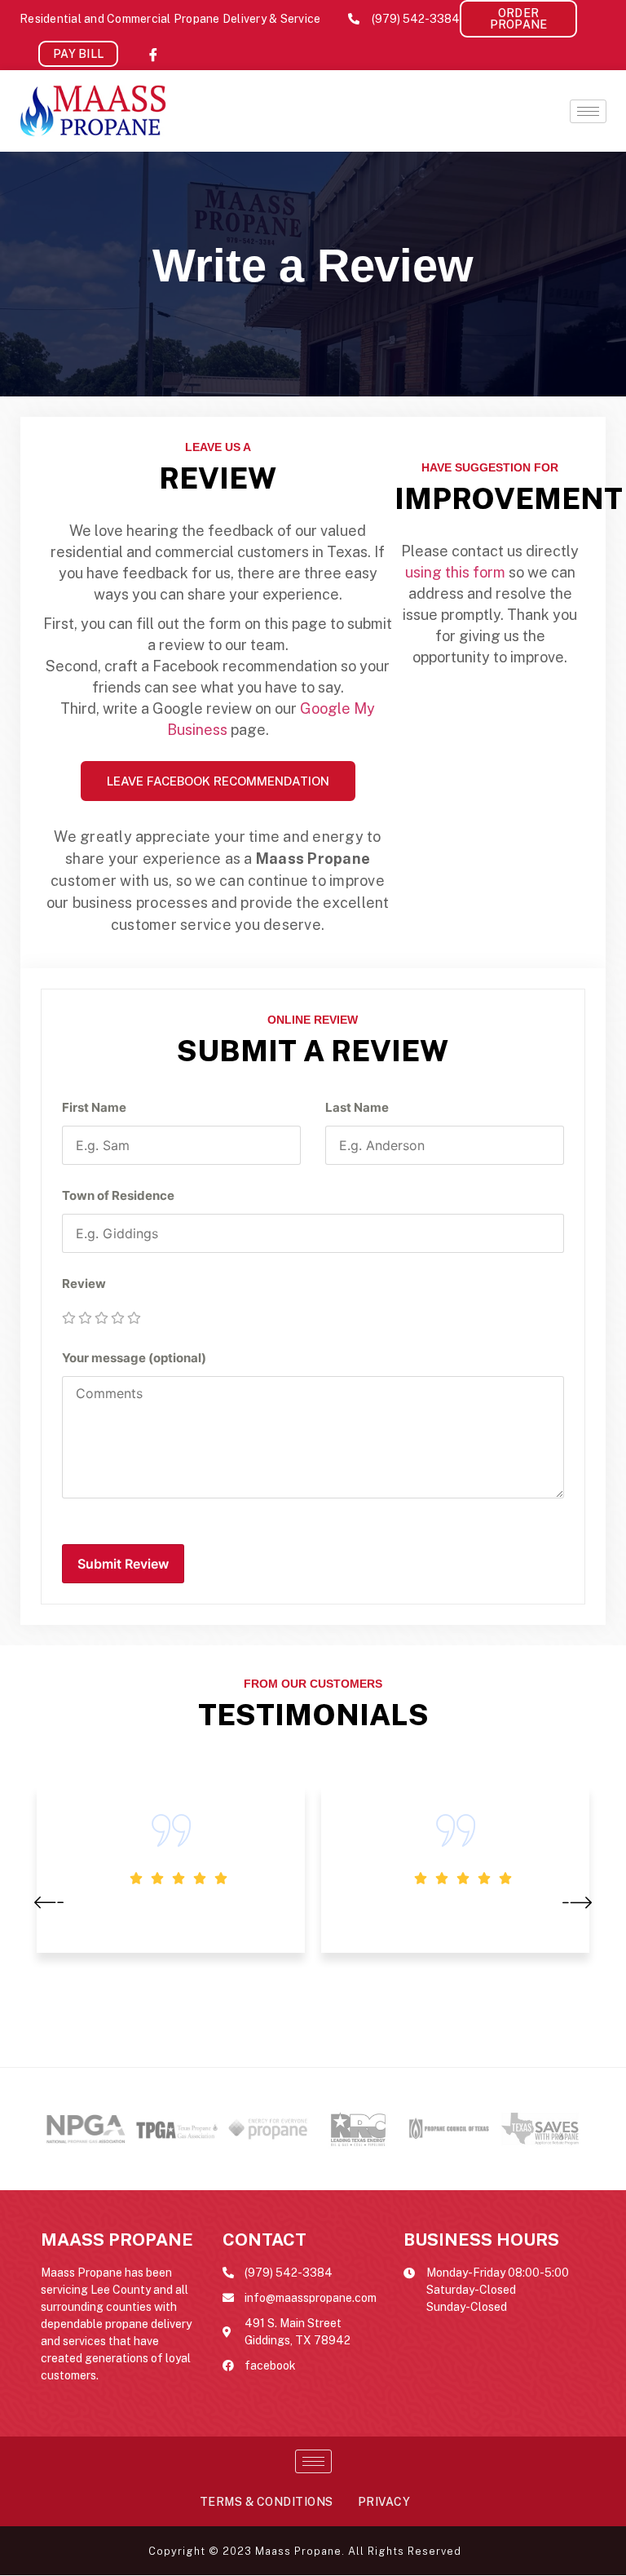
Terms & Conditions (267, 2502)
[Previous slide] (49, 1901)
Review (84, 1284)
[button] (518, 19)
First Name (94, 1107)
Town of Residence (118, 1195)
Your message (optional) (134, 1358)
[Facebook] (153, 54)
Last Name (357, 1107)
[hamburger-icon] (588, 111)
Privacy (384, 2502)
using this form (455, 572)
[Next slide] (577, 1901)
